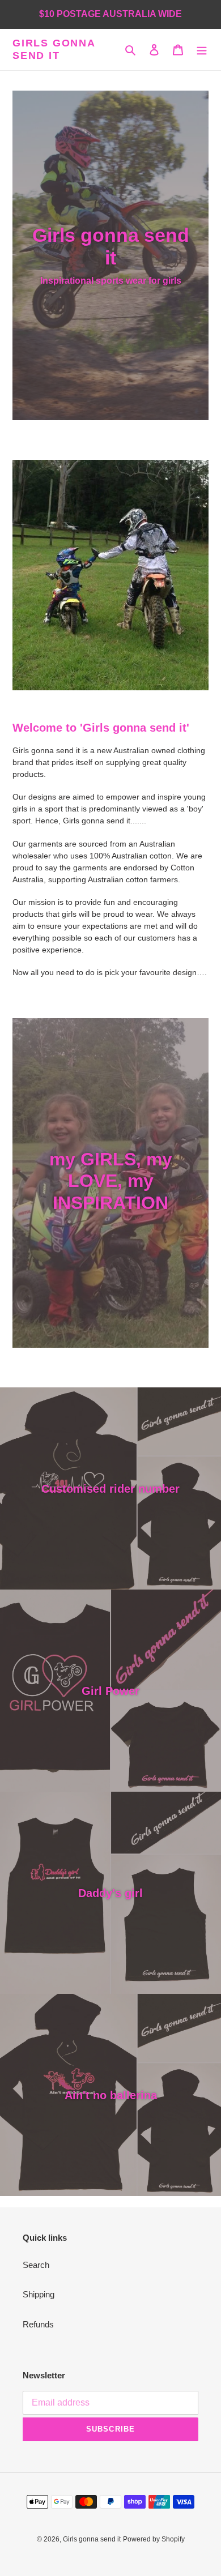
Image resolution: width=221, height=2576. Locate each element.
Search (36, 2265)
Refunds (38, 2324)
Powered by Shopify (154, 2539)
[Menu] (202, 50)
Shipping (39, 2294)
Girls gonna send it (54, 49)
